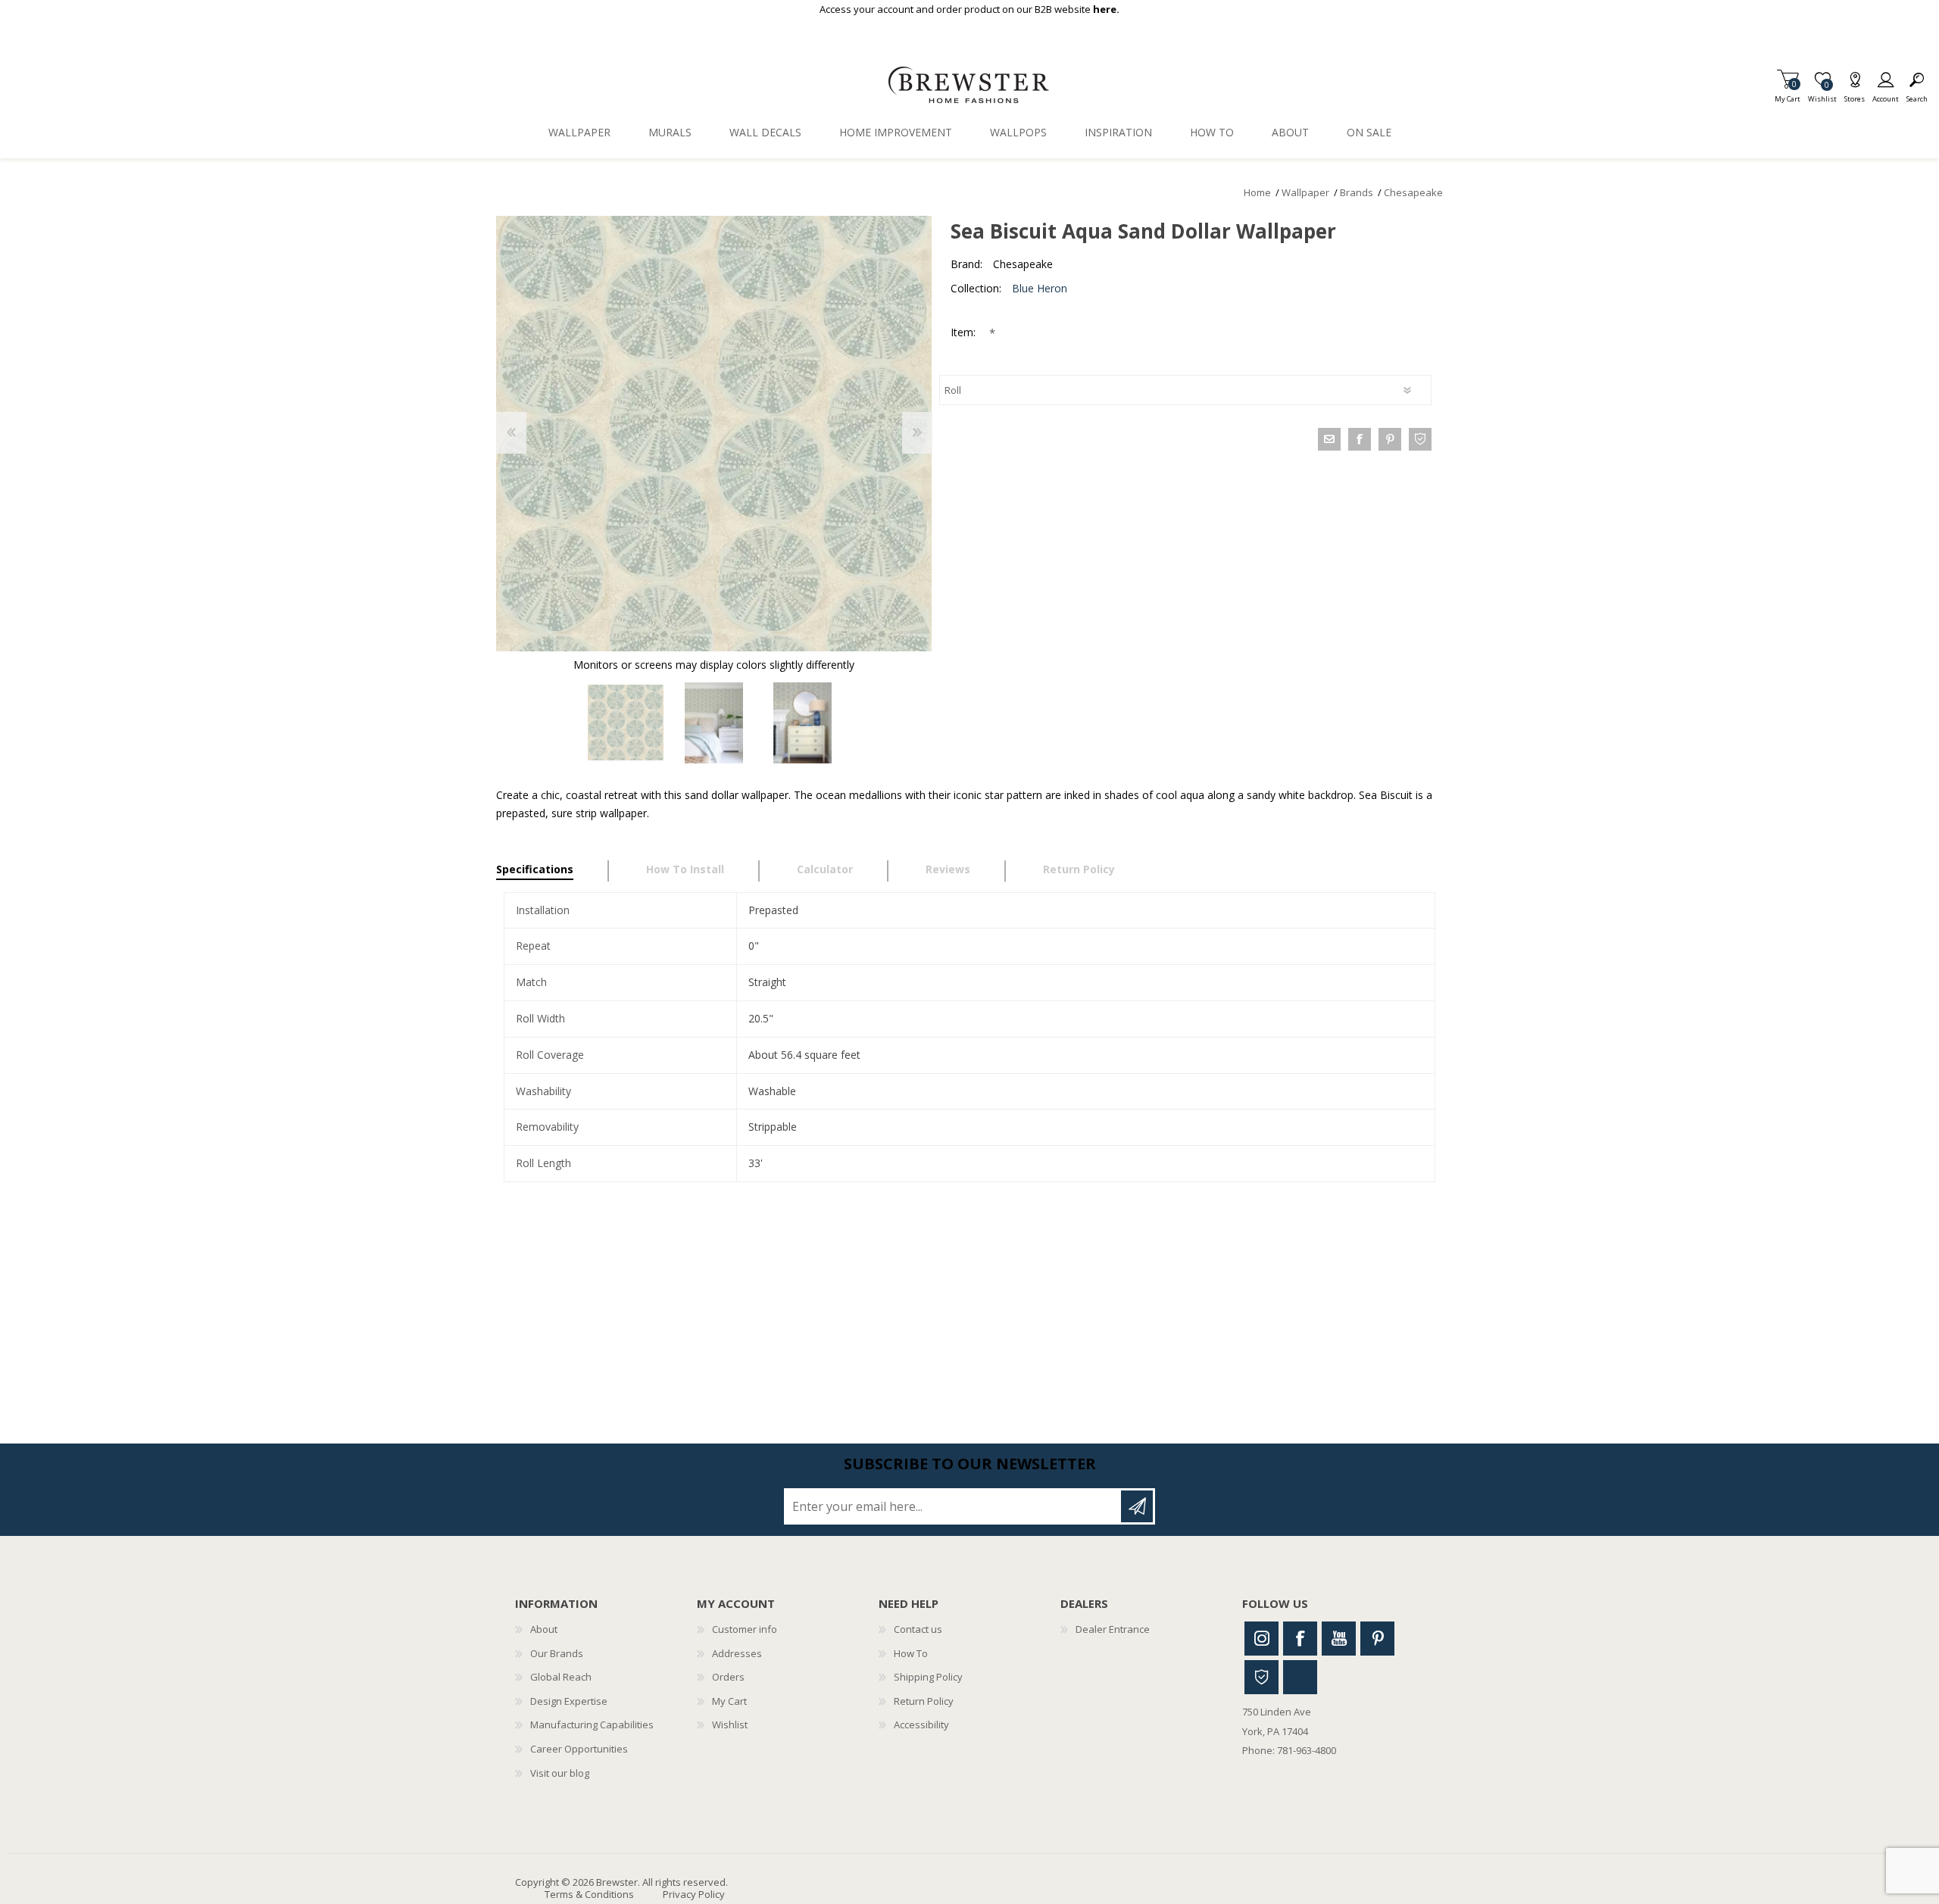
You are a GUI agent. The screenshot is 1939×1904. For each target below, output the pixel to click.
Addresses (737, 1653)
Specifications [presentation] (535, 869)
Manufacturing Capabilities (592, 1725)
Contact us (918, 1629)
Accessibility (921, 1725)
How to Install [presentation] (685, 869)
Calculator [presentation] (825, 869)
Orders (728, 1677)
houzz (1420, 439)
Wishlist (730, 1725)
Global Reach (561, 1677)
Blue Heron (1040, 288)
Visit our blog (560, 1773)
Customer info (745, 1629)
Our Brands (557, 1653)
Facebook (1300, 1639)
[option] (625, 723)
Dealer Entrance (1113, 1629)
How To (911, 1653)
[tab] (553, 871)
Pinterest (1377, 1639)
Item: (965, 332)
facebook (1360, 439)
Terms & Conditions (589, 1894)
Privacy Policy (694, 1894)
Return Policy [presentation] (1079, 869)
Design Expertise (569, 1701)
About (544, 1629)
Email (1329, 439)
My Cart (1788, 94)
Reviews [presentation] (948, 869)
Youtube (1339, 1639)
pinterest (1390, 439)
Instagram (1261, 1639)
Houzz (1261, 1677)
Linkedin (1300, 1677)
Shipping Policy (928, 1677)
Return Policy (924, 1701)
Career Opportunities (579, 1749)
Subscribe (1137, 1506)
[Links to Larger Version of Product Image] (714, 434)
